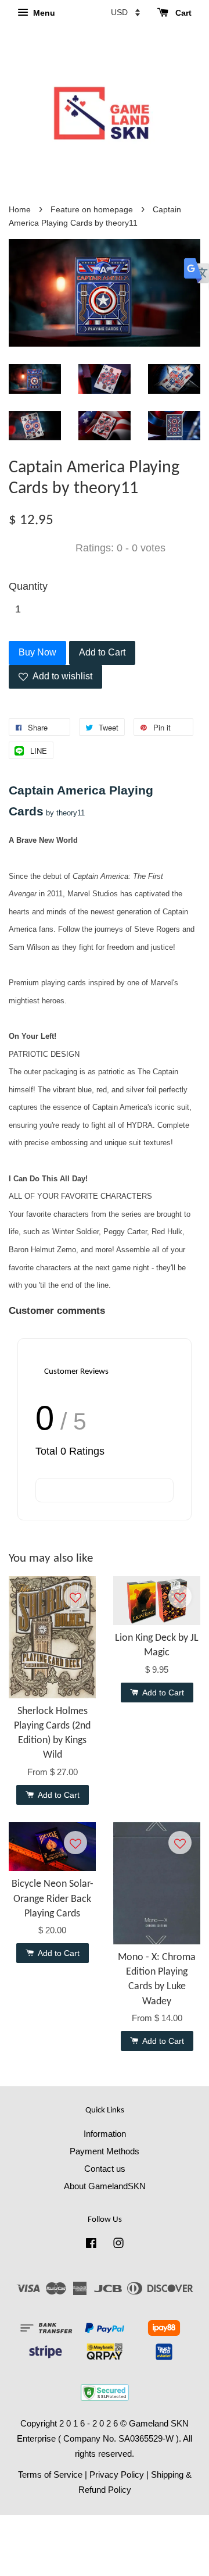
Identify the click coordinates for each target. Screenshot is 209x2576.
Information (105, 2134)
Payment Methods (105, 2151)
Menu (43, 13)
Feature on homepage (92, 210)
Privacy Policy (117, 2475)
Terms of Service (50, 2475)
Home (20, 210)
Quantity (28, 586)
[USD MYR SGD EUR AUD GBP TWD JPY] (125, 12)
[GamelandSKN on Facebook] (91, 2245)
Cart (182, 13)
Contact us (105, 2169)
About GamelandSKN (105, 2186)
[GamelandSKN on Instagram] (118, 2245)
